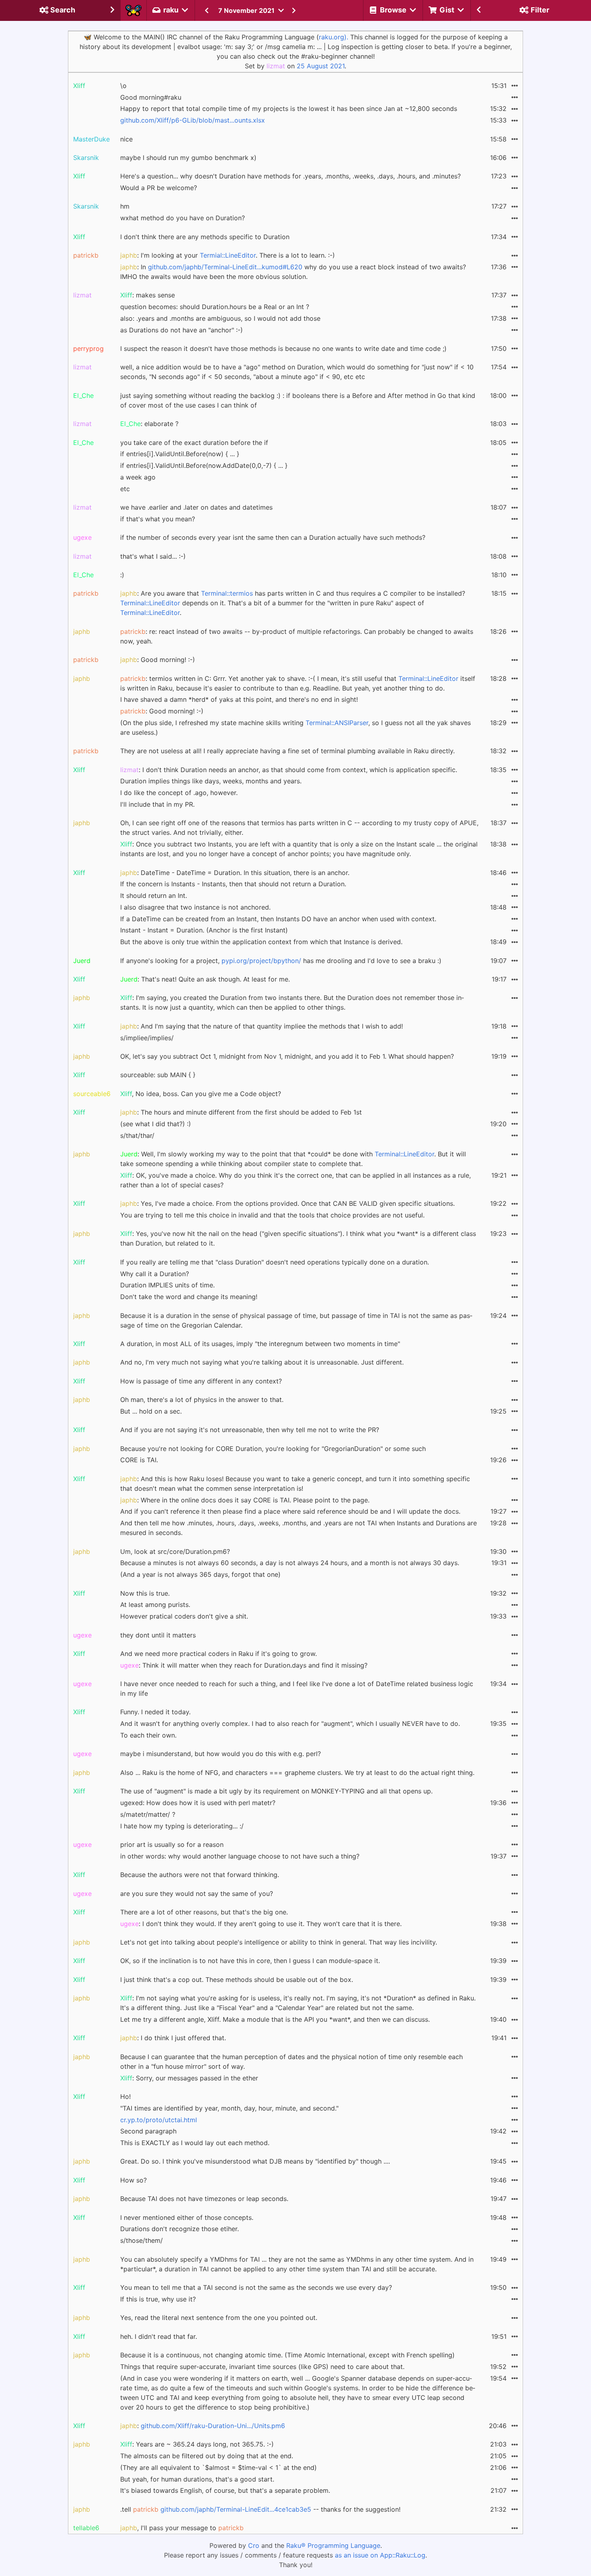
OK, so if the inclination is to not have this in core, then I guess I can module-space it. (250, 1961)
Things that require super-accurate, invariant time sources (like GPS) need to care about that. (262, 2367)
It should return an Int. (154, 896)
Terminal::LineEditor (150, 603)
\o (123, 86)
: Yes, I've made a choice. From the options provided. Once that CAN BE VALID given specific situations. (287, 1203)
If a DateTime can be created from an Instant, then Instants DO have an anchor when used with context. (278, 919)
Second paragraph (148, 2131)
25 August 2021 (321, 66)
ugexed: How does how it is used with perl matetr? (198, 1803)
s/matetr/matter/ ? (148, 1814)
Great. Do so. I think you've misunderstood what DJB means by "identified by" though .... (255, 2161)
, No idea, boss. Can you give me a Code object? (201, 1094)
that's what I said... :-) (153, 556)
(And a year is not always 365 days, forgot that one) (200, 1574)
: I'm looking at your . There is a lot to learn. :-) (228, 255)
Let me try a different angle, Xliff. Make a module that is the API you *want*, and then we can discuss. (275, 2019)
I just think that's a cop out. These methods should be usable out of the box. (237, 1980)
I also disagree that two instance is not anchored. (195, 907)
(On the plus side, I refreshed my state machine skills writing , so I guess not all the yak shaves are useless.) (295, 728)
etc (125, 489)
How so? (133, 2180)
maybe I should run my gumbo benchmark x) (188, 158)
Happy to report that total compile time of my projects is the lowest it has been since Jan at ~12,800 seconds (289, 109)
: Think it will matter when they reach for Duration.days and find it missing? (244, 1665)
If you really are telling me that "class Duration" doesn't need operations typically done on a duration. (275, 1262)
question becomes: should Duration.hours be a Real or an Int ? (215, 307)
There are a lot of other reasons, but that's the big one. (204, 1912)
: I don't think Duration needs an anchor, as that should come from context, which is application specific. (289, 770)
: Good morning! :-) (158, 660)
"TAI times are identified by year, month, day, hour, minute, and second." (229, 2108)
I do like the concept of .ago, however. (179, 793)
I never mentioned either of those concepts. (187, 2217)
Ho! (125, 2096)
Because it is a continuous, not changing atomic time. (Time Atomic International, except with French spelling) (287, 2355)
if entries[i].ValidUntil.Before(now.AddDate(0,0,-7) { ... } (204, 465)
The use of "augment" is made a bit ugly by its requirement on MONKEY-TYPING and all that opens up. (276, 1791)
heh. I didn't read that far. (159, 2336)
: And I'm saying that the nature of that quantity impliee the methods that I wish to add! (262, 1026)
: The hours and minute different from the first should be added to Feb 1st (241, 1112)
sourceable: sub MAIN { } (158, 1075)
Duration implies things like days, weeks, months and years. (211, 781)
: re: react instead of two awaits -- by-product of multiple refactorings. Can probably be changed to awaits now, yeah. (297, 636)
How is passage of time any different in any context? (201, 1381)
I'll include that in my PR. (157, 804)
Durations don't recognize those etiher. (180, 2229)
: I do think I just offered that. (173, 2038)
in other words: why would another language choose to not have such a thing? (240, 1856)
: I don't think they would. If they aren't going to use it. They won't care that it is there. (261, 1924)
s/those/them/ (142, 2240)
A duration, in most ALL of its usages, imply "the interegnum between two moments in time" (260, 1344)
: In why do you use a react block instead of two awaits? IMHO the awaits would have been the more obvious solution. (293, 272)
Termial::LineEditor (228, 255)
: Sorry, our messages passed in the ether (189, 2078)
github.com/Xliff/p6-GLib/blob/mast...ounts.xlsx (193, 120)
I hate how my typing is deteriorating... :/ (182, 1826)
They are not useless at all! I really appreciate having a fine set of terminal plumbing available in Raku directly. (287, 751)
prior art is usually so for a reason (172, 1844)
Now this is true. (145, 1593)
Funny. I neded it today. (155, 1712)
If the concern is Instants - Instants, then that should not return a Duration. (233, 884)
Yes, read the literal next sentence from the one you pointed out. (219, 2318)
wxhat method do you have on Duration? (183, 218)
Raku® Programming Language (333, 2545)
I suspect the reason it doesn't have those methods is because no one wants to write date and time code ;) (283, 348)
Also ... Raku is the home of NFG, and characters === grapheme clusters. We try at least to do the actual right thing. (297, 1773)
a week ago (138, 477)
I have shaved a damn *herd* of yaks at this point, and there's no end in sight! (239, 699)
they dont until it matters (158, 1635)
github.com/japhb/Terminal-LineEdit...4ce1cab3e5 (236, 2509)
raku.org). (333, 37)
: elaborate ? (149, 424)
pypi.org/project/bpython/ (261, 961)
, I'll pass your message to (182, 2528)
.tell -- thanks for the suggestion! (260, 2509)
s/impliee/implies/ (147, 1038)
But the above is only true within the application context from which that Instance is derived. (261, 942)
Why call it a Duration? (155, 1274)
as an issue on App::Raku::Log (380, 2555)
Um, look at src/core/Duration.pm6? (175, 1551)
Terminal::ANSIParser (337, 723)
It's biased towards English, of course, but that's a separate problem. (225, 2490)
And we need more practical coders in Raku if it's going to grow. (219, 1654)
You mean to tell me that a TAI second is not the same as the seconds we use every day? (256, 2287)
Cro (254, 2545)
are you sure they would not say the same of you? (197, 1894)
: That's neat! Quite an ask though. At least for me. (205, 979)
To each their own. (148, 1735)
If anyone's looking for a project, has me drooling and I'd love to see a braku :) (281, 961)
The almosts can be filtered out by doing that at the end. (207, 2456)
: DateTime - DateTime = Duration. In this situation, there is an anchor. (235, 873)
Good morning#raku (151, 97)
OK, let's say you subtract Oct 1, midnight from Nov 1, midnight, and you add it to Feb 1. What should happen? (287, 1056)
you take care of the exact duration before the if (194, 443)
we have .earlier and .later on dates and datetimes (196, 507)
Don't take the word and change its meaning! (189, 1297)
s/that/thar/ (137, 1135)
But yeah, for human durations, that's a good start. (197, 2479)
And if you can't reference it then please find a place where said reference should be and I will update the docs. (290, 1511)
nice (126, 139)
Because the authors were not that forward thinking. (200, 1875)
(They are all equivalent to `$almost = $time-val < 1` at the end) (219, 2467)
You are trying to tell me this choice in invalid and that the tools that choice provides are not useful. (272, 1215)
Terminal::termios (227, 593)
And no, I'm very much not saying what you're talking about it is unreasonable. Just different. (262, 1362)
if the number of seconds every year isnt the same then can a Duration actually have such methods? (273, 537)
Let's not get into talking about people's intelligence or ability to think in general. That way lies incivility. (279, 1942)
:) (122, 575)
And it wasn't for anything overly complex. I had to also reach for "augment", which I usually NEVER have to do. (290, 1723)
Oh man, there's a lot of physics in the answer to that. (202, 1400)
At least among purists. (155, 1605)
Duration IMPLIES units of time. (167, 1285)
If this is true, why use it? (158, 2299)
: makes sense (148, 295)
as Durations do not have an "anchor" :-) (182, 330)
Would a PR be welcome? (159, 188)
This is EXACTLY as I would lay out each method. (195, 2143)
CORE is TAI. (139, 1460)
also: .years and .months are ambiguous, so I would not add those (220, 318)
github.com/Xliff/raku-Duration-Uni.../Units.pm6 (213, 2426)
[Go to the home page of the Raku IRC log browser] (133, 10)
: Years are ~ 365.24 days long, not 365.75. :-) (197, 2444)
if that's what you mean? (158, 519)
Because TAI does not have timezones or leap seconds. (204, 2199)
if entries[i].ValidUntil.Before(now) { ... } (180, 454)
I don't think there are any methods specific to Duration (205, 237)
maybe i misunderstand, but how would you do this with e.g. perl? (221, 1754)
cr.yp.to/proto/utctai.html (159, 2120)
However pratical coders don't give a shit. (184, 1616)
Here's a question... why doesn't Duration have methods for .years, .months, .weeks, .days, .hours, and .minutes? (290, 176)
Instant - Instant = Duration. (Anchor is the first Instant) (204, 930)
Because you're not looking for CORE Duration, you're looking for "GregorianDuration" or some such (273, 1449)
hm (125, 206)
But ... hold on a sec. (151, 1411)
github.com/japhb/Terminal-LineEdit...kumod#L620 (225, 267)
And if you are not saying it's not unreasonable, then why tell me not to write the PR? (250, 1430)
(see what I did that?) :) (156, 1124)
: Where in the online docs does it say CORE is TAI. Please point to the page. (245, 1500)
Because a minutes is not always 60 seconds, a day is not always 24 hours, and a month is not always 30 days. (290, 1563)
